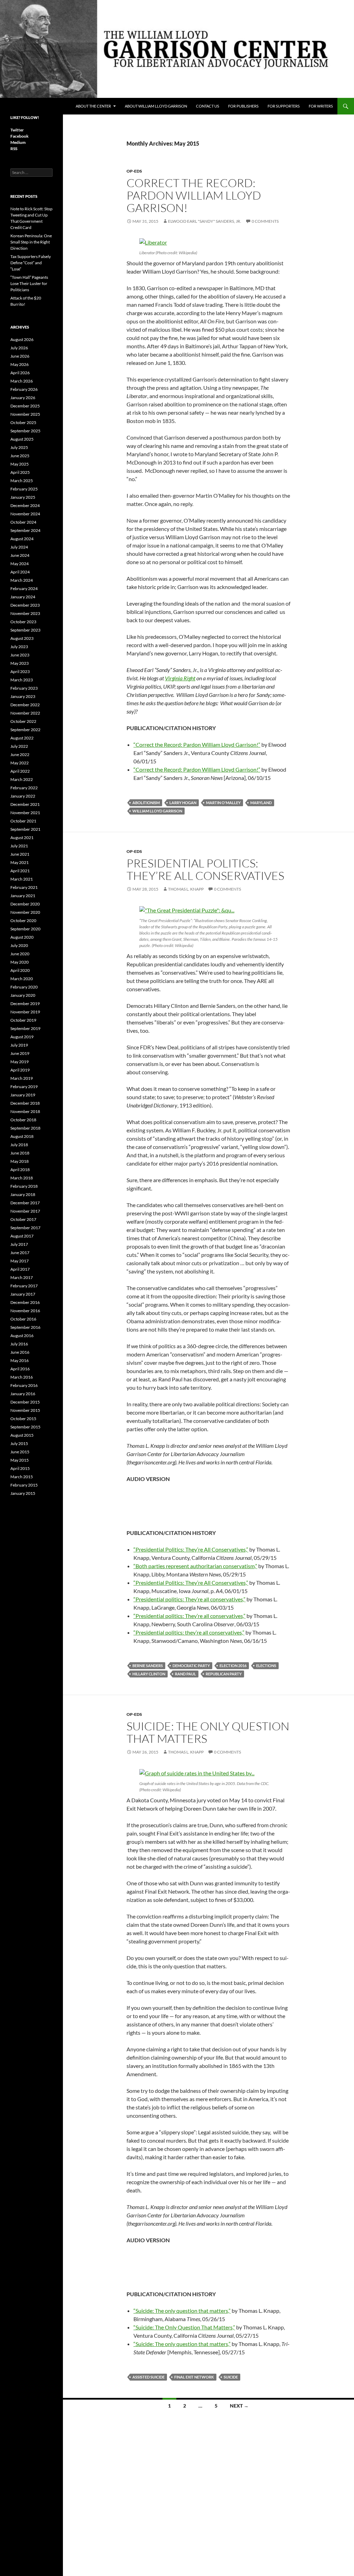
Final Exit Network (194, 2377)
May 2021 (20, 862)
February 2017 (24, 1286)
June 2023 (20, 655)
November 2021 (25, 813)
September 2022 (25, 730)
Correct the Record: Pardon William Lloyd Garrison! (194, 195)
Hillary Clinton (149, 1674)
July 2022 (19, 746)
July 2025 (19, 447)
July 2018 (19, 1145)
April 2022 (20, 771)
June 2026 (20, 356)
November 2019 (25, 1012)
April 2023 (20, 671)
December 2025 (25, 406)
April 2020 (20, 970)
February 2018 (24, 1186)
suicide (231, 2377)
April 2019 (20, 1070)
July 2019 (19, 1045)
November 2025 (25, 414)
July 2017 (19, 1244)
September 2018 (25, 1128)
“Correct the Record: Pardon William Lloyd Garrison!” (197, 744)
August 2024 (22, 539)
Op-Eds (134, 171)
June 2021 (20, 854)
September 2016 (25, 1327)
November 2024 (25, 514)
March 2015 (22, 1477)
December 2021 (25, 804)
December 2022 (25, 705)
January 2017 (23, 1294)
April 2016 (20, 1369)
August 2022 (22, 738)
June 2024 (20, 555)
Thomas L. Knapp (186, 889)
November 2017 (25, 1211)
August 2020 (22, 937)
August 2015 (22, 1435)
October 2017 (23, 1219)
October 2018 (23, 1120)
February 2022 (24, 788)
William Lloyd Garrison (157, 811)
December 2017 (25, 1203)
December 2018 (25, 1103)
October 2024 (23, 522)
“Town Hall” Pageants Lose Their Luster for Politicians (29, 283)
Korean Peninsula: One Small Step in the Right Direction (31, 242)
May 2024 (20, 564)
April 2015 (20, 1468)
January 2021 (23, 896)
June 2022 (20, 755)
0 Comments (265, 221)
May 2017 (20, 1261)
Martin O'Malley (223, 803)
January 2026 (23, 398)
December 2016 (25, 1302)
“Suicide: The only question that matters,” (182, 2311)
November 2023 (25, 613)
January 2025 (23, 497)
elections (266, 1666)
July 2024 (19, 547)
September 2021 (25, 829)
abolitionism (146, 803)
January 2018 (23, 1194)
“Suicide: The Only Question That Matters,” (184, 2327)
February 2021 (24, 887)
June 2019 (20, 1053)
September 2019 (25, 1028)
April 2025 (20, 472)
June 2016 (20, 1352)
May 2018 (20, 1161)
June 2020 (20, 954)
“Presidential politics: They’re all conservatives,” (189, 1599)
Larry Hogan (183, 803)
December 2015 (25, 1402)
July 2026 (19, 348)
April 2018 (20, 1170)
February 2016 (24, 1385)
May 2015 (20, 1460)
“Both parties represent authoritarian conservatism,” (195, 1566)
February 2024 (24, 588)
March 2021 (22, 879)
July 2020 (19, 945)
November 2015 (25, 1410)
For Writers (321, 106)
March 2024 (22, 580)
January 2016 (23, 1394)
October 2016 (23, 1319)
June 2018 (20, 1153)
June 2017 (20, 1253)
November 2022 (25, 713)
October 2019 (23, 1020)
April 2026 (20, 373)
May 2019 (20, 1062)
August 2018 (22, 1136)
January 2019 (23, 1095)
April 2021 (20, 871)
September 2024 (25, 530)
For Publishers (243, 106)
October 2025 (23, 422)
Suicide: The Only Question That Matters (208, 1732)
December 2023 (25, 605)
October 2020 (23, 921)
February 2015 (24, 1485)
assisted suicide (148, 2377)
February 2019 (24, 1087)
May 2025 (20, 464)
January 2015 (23, 1493)
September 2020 (25, 929)
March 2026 (22, 381)
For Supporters (284, 106)
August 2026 (22, 339)
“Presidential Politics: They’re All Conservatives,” (191, 1549)
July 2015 (19, 1443)
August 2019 (22, 1037)
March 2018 (22, 1178)
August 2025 (22, 439)
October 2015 (23, 1419)
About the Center (93, 106)
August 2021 (22, 838)
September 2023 (25, 630)
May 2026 (20, 364)
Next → (239, 2406)
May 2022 (20, 763)
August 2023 (22, 638)
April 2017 (20, 1269)
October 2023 (23, 622)
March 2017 (22, 1277)
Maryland (261, 803)
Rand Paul (185, 1674)
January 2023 (23, 696)
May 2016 (20, 1360)
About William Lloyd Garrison (156, 106)
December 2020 (25, 904)
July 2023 (19, 647)
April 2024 (20, 572)
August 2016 (22, 1336)
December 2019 (25, 1004)
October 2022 (23, 721)
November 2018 (25, 1111)
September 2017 (25, 1228)
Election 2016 (233, 1666)
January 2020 (23, 995)
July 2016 (19, 1344)
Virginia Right (180, 678)
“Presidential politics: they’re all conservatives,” (189, 1632)
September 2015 (25, 1427)
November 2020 (25, 912)
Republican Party (224, 1674)
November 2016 (25, 1311)
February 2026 (24, 389)
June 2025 (20, 456)
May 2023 (20, 663)
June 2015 (20, 1452)
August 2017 (22, 1236)
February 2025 (24, 489)
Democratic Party (191, 1666)
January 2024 (23, 597)
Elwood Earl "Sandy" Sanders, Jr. (205, 221)
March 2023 (22, 680)
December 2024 (25, 505)
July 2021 (19, 846)
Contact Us (208, 106)
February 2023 (24, 688)
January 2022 (23, 796)
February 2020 (24, 987)
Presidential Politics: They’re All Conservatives (205, 869)
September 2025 (25, 431)
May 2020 (20, 962)
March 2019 (22, 1078)
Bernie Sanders (148, 1666)
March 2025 (22, 481)
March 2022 (22, 779)
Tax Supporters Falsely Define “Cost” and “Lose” (31, 263)
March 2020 (22, 979)
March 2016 (22, 1377)
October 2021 (23, 821)
